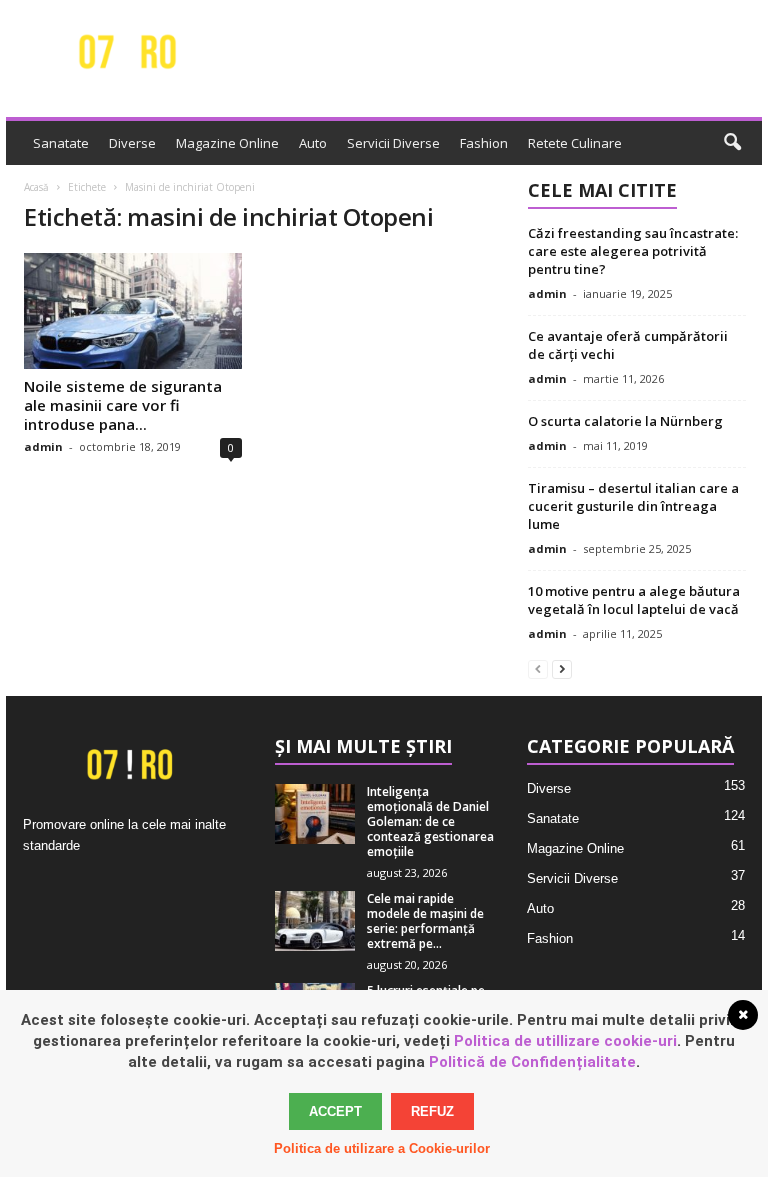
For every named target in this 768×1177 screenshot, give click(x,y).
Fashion (484, 143)
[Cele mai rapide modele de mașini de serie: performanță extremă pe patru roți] (315, 921)
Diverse (132, 143)
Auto (313, 143)
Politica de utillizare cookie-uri (565, 1041)
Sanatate (61, 143)
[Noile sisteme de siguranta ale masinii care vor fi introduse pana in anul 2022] (133, 311)
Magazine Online (227, 143)
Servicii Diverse (393, 143)
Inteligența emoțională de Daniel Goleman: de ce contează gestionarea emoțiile (430, 821)
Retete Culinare (575, 143)
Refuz (432, 1111)
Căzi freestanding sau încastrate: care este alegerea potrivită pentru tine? (633, 251)
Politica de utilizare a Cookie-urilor (382, 1148)
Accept (335, 1111)
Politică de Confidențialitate (532, 1062)
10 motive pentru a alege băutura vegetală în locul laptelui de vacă (634, 600)
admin (43, 446)
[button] (732, 143)
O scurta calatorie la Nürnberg (625, 421)
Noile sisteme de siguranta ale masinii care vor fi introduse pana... (123, 405)
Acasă (36, 187)
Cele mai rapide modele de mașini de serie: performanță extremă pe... (425, 921)
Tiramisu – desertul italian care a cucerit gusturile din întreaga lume (633, 506)
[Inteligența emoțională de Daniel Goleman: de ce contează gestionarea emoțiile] (315, 814)
